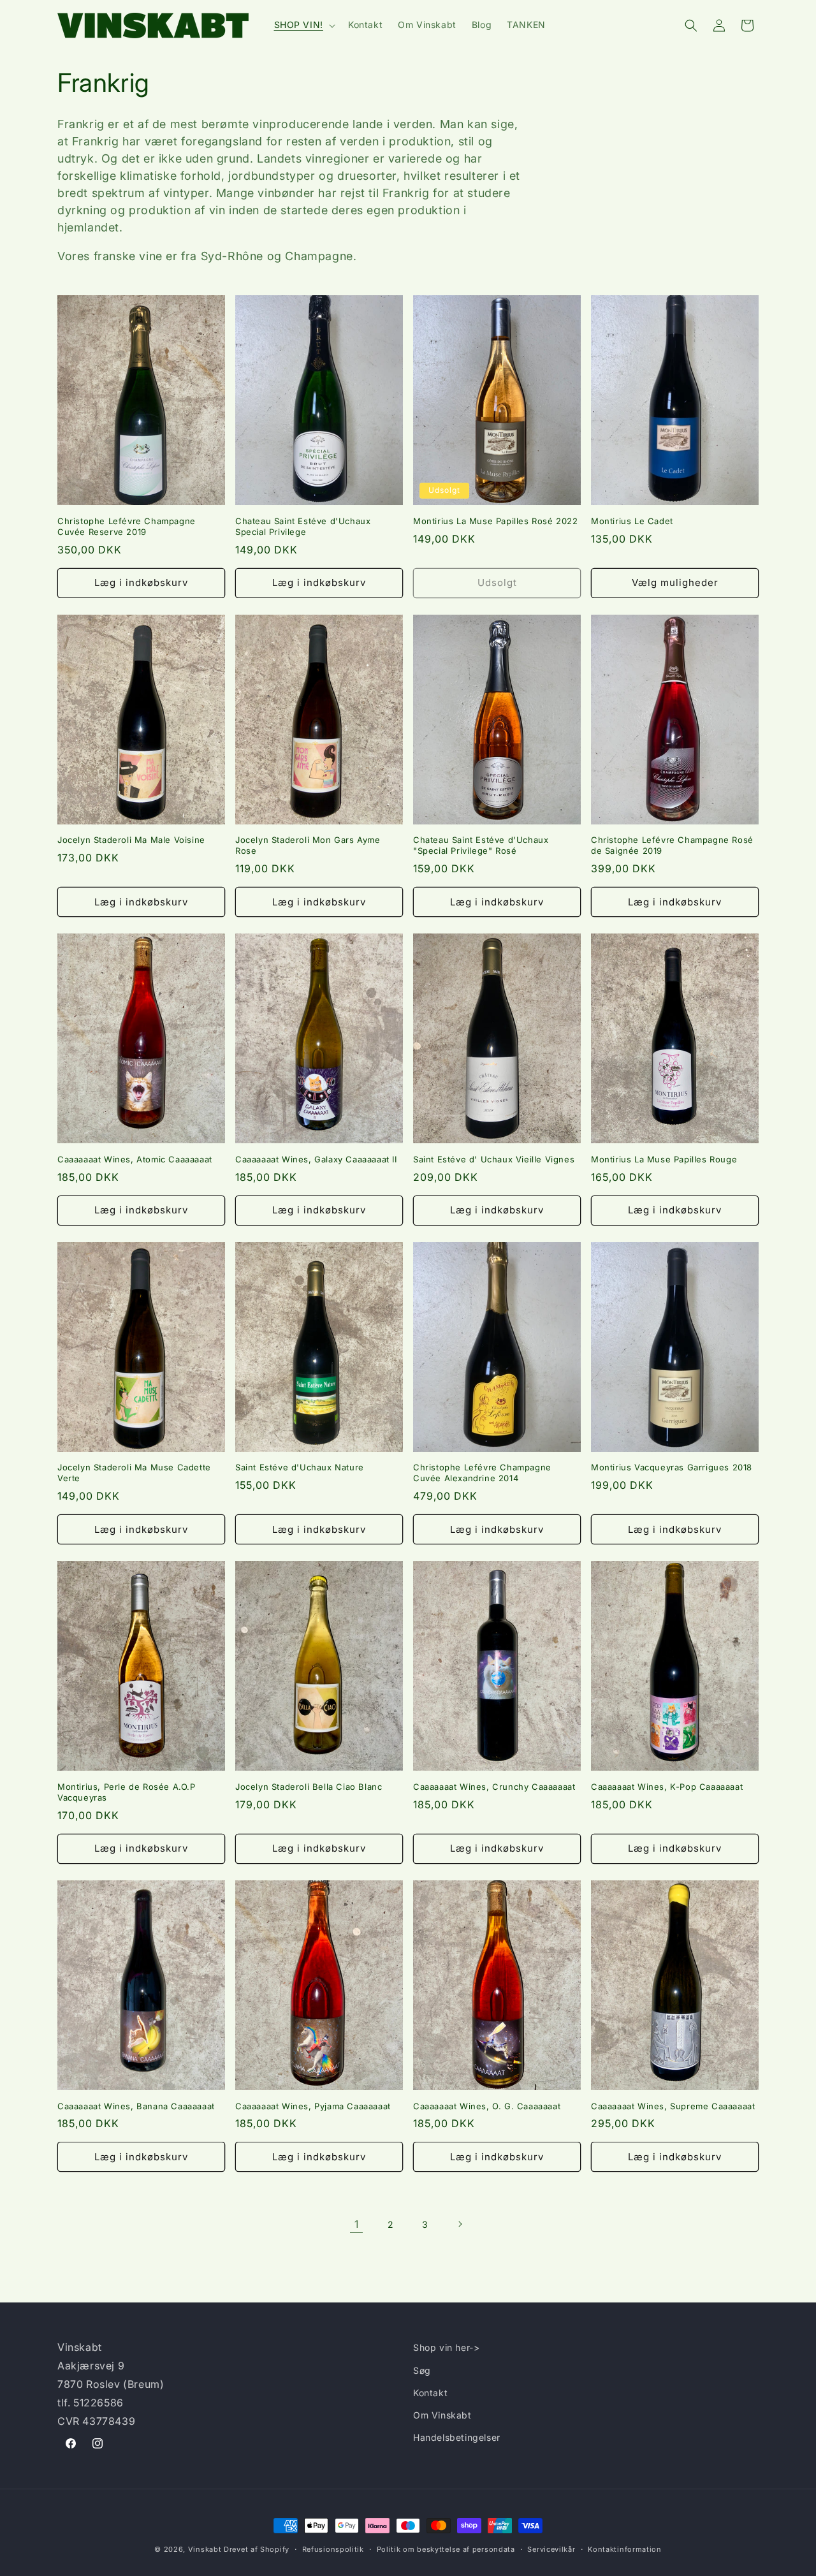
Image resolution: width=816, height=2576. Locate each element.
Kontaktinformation (625, 2549)
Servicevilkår (551, 2549)
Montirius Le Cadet (632, 521)
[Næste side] (460, 2224)
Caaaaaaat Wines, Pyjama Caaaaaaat (313, 2106)
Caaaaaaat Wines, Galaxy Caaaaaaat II (316, 1159)
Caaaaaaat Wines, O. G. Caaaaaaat (487, 2106)
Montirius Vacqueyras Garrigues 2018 (672, 1467)
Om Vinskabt (442, 2414)
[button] (303, 25)
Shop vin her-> (446, 2347)
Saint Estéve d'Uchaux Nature (300, 1467)
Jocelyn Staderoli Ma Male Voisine (131, 840)
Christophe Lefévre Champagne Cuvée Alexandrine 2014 (482, 1473)
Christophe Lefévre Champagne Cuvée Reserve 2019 (127, 526)
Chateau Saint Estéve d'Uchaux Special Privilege (303, 526)
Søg (422, 2370)
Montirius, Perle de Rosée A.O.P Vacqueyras (127, 1792)
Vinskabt (205, 2549)
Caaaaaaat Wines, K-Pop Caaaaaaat (667, 1787)
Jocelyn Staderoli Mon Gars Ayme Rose (308, 845)
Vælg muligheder (675, 582)
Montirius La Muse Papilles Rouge (664, 1159)
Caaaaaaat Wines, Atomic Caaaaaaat (135, 1159)
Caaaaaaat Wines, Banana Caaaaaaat (136, 2106)
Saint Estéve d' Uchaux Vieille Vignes (494, 1159)
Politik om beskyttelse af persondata (446, 2549)
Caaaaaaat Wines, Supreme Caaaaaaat (673, 2106)
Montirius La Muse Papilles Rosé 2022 (496, 521)
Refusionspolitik (333, 2549)
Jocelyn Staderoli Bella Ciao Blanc (309, 1787)
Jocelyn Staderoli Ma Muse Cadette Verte (134, 1473)
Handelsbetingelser (457, 2437)
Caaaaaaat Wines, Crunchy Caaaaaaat (494, 1787)
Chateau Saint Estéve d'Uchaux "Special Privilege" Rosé (481, 845)
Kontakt (430, 2392)
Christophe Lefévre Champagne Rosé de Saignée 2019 (672, 845)
